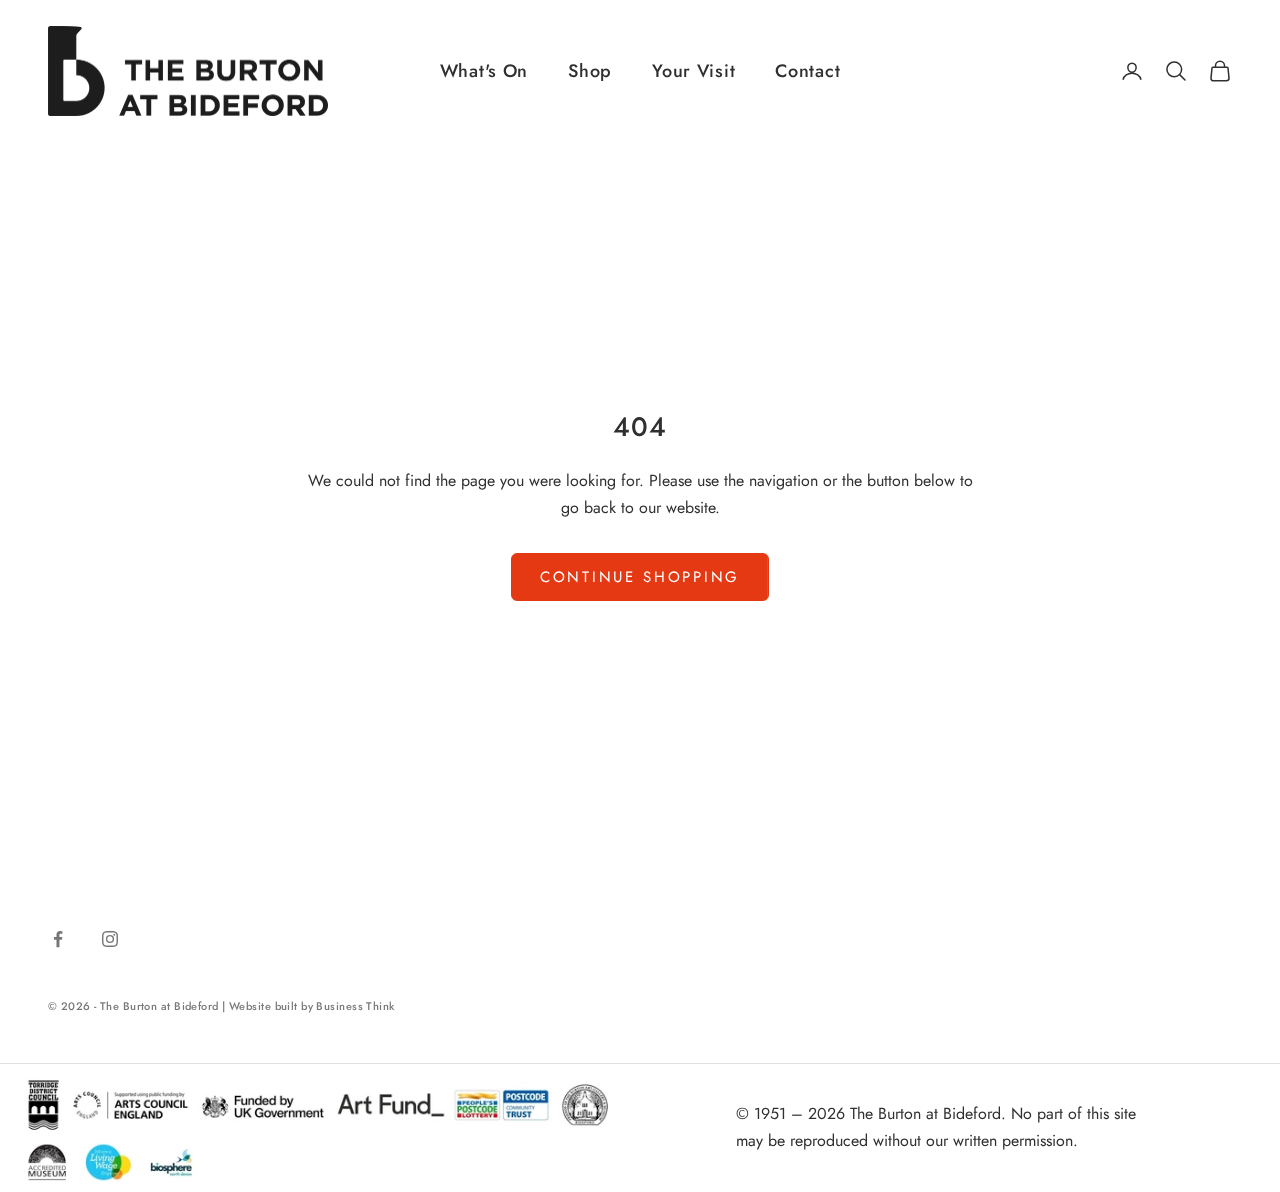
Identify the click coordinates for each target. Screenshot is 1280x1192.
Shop (590, 71)
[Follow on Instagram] (110, 939)
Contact (807, 71)
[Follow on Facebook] (58, 939)
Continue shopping (640, 577)
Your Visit (693, 71)
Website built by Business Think (312, 1006)
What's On (484, 71)
